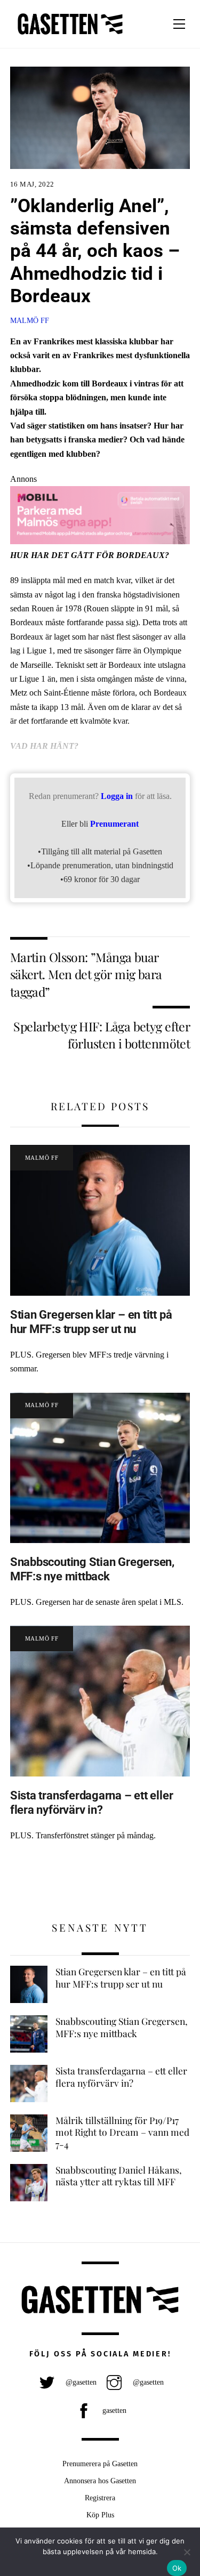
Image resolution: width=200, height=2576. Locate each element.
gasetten (113, 2410)
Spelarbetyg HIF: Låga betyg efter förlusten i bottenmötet (102, 1035)
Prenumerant (114, 824)
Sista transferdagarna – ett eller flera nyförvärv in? (92, 1802)
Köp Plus (100, 2515)
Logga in (117, 796)
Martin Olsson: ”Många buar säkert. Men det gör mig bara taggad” (86, 974)
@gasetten (80, 2382)
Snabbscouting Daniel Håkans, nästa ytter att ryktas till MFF (119, 2176)
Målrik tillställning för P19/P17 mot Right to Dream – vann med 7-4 (122, 2132)
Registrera (100, 2498)
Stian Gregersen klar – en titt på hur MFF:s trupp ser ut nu (91, 1322)
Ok (177, 2568)
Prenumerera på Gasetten (100, 2464)
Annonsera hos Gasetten (100, 2481)
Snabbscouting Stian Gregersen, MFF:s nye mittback (92, 1569)
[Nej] (187, 2552)
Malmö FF (30, 320)
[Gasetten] (70, 35)
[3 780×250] (100, 541)
